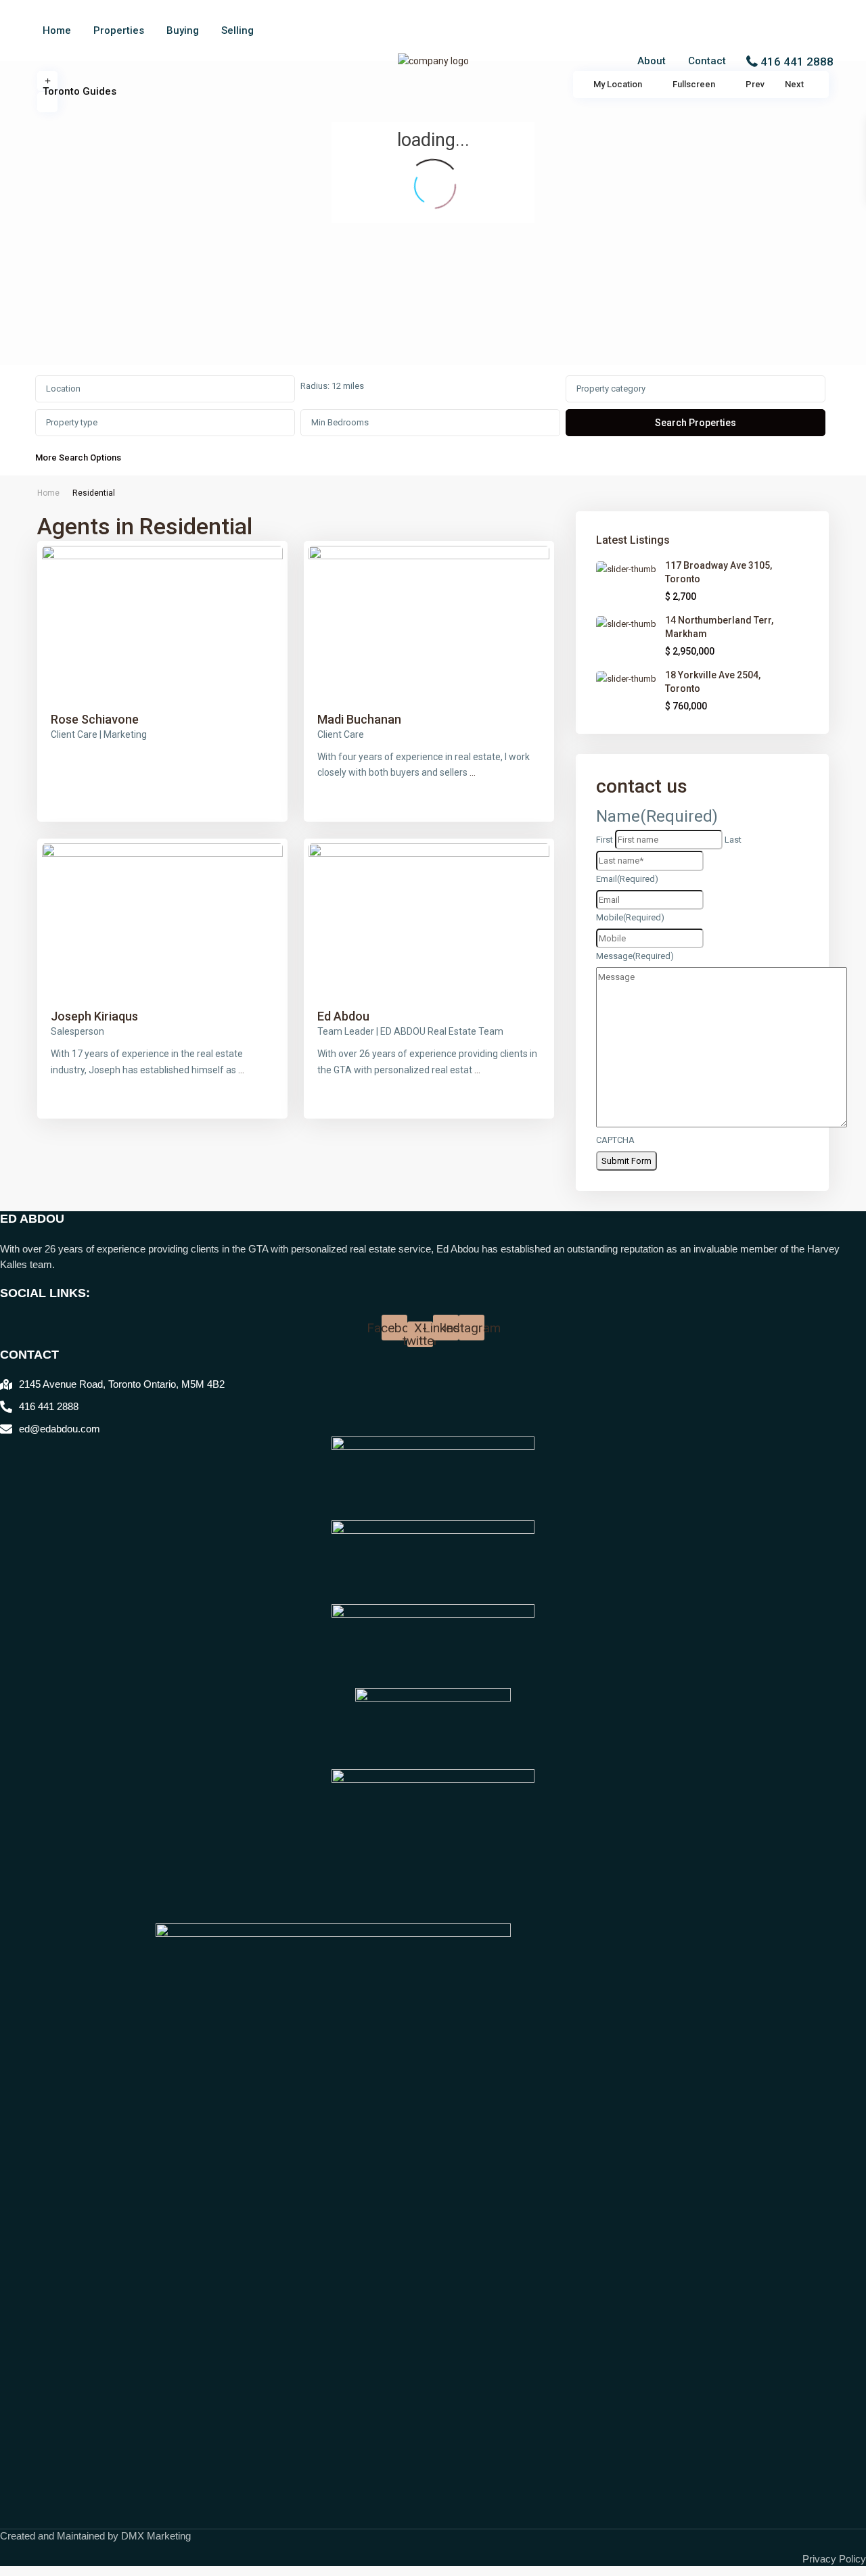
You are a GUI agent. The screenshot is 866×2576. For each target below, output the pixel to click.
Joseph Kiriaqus (94, 1016)
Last (733, 840)
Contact (707, 61)
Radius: (332, 386)
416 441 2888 (797, 62)
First (605, 840)
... (473, 772)
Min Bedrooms (340, 422)
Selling (237, 30)
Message (635, 956)
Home (57, 30)
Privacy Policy (834, 2559)
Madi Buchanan (359, 719)
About (652, 61)
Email (627, 879)
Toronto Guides (79, 91)
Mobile (630, 917)
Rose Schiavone (95, 719)
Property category (611, 389)
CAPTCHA (615, 1140)
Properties (119, 30)
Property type (72, 422)
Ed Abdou (343, 1016)
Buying (183, 30)
